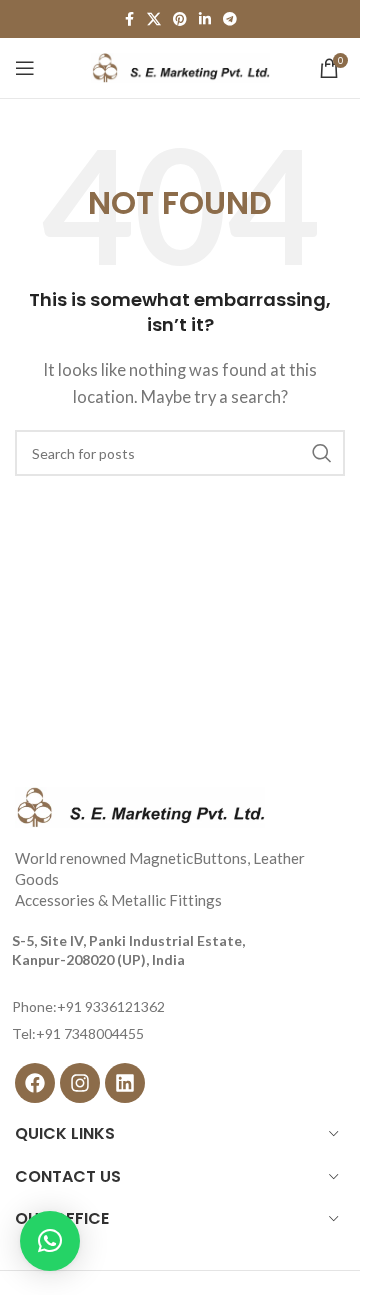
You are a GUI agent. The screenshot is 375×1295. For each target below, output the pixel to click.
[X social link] (154, 19)
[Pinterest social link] (180, 19)
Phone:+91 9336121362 (88, 1006)
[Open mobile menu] (25, 68)
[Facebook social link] (129, 19)
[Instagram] (80, 1083)
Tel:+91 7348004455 (78, 1033)
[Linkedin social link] (205, 19)
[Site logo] (180, 66)
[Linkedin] (125, 1083)
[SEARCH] (322, 453)
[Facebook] (35, 1083)
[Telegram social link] (230, 19)
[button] (50, 1241)
